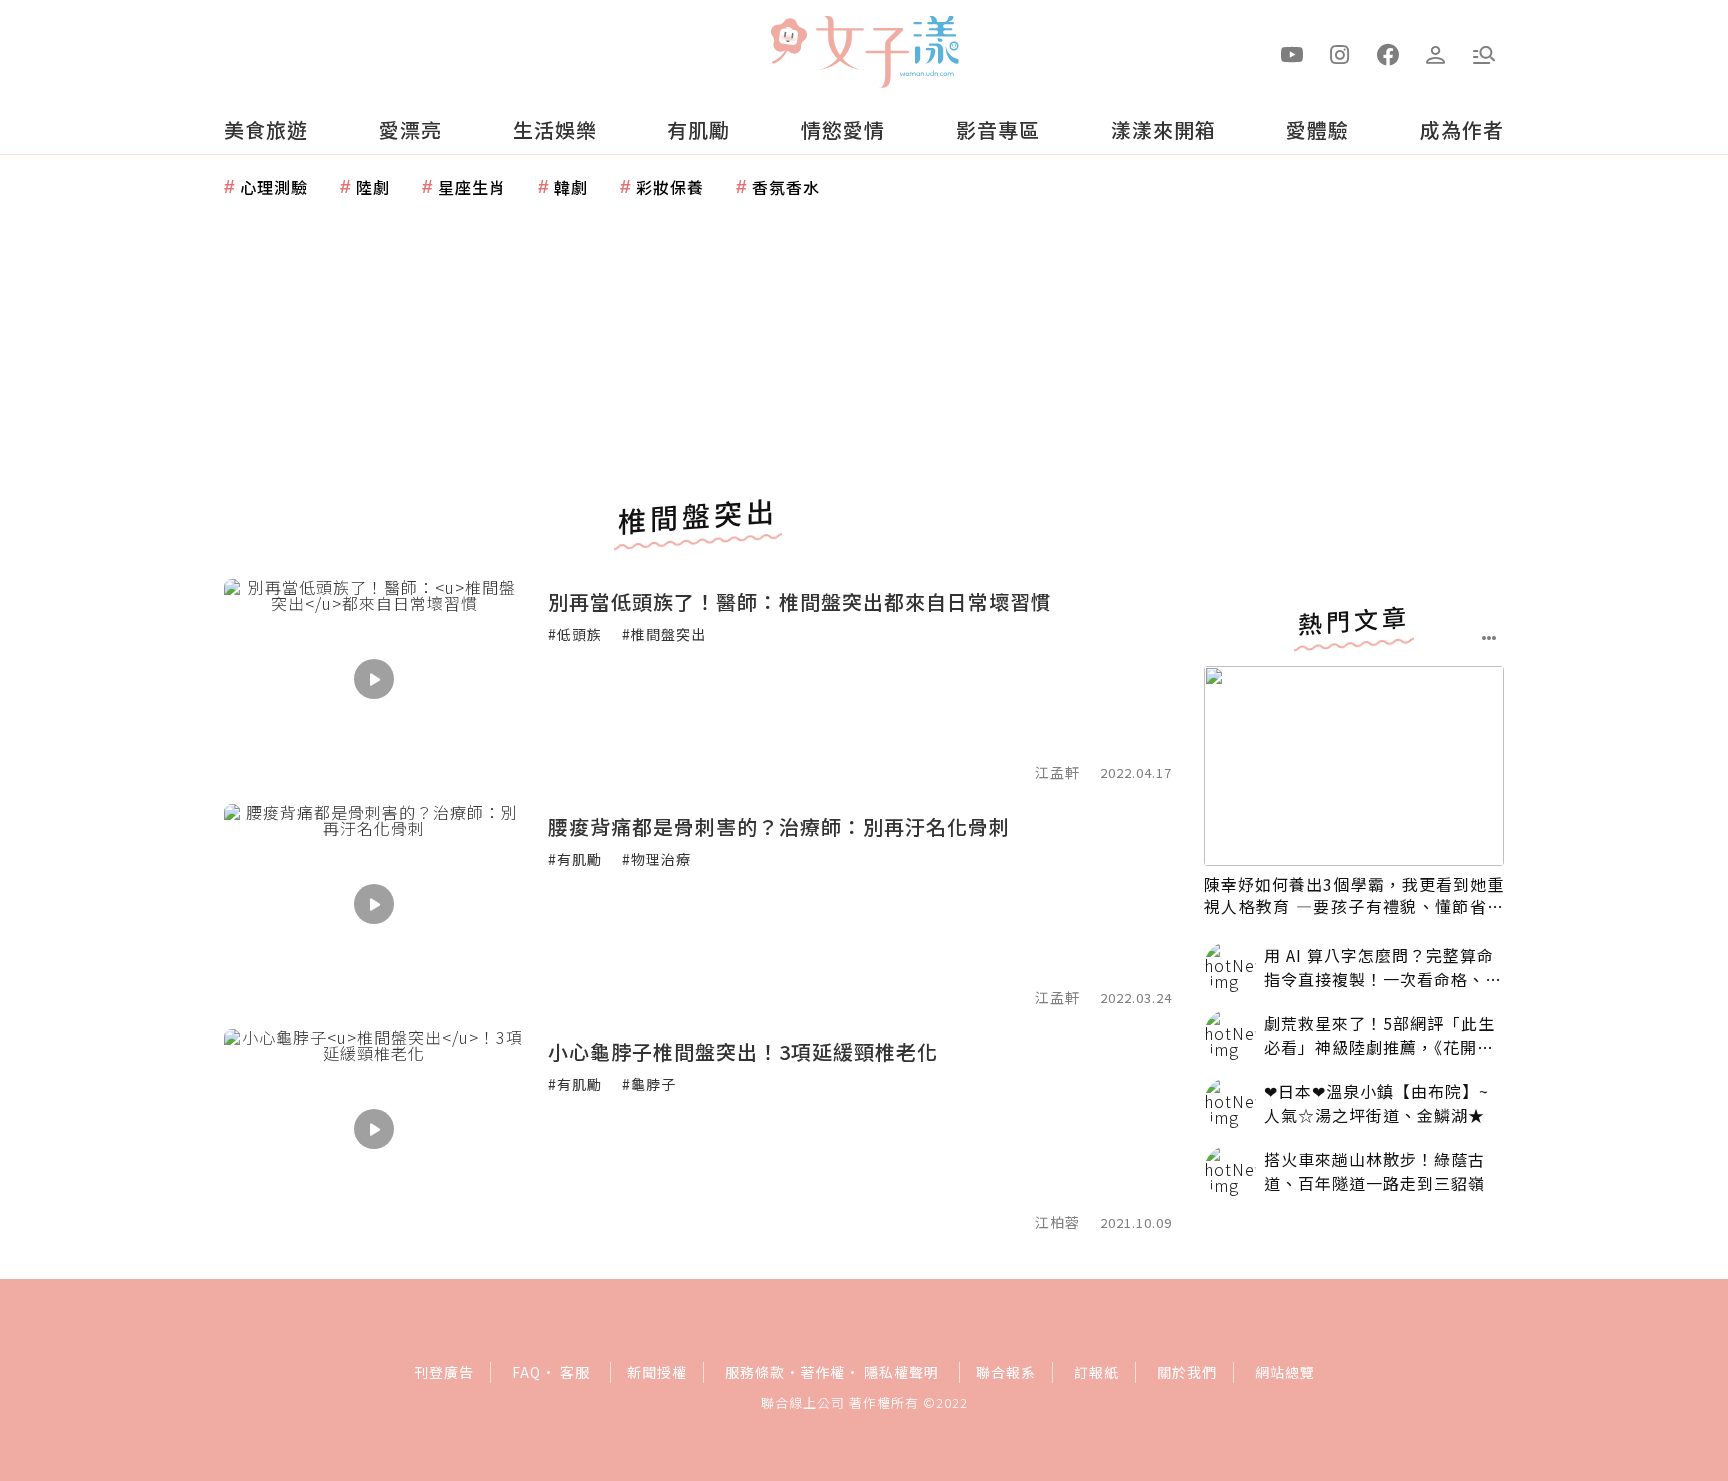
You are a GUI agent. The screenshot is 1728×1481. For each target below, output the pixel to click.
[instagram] (1340, 53)
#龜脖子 (649, 1084)
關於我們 (1187, 1372)
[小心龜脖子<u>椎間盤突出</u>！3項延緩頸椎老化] (374, 1129)
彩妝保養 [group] (670, 187)
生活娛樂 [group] (555, 129)
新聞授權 (657, 1372)
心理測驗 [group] (274, 187)
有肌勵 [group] (698, 129)
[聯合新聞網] (788, 43)
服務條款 (755, 1372)
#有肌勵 (575, 859)
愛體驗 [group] (1317, 129)
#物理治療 (656, 859)
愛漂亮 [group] (410, 129)
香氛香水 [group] (786, 187)
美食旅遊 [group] (266, 129)
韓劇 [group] (571, 187)
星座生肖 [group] (472, 187)
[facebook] (1388, 53)
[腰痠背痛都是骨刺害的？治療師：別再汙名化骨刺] (374, 904)
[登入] (1436, 53)
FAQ (526, 1372)
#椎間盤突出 (664, 634)
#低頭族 (575, 634)
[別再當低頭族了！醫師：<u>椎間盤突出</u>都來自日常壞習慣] (374, 679)
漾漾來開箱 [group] (1163, 129)
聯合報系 (1006, 1372)
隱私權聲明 (901, 1372)
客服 (575, 1372)
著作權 (822, 1372)
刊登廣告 (444, 1372)
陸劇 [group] (373, 187)
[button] (1484, 53)
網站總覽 (1285, 1372)
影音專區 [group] (998, 129)
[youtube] (1292, 53)
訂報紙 (1096, 1372)
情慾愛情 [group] (843, 129)
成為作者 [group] (1462, 129)
